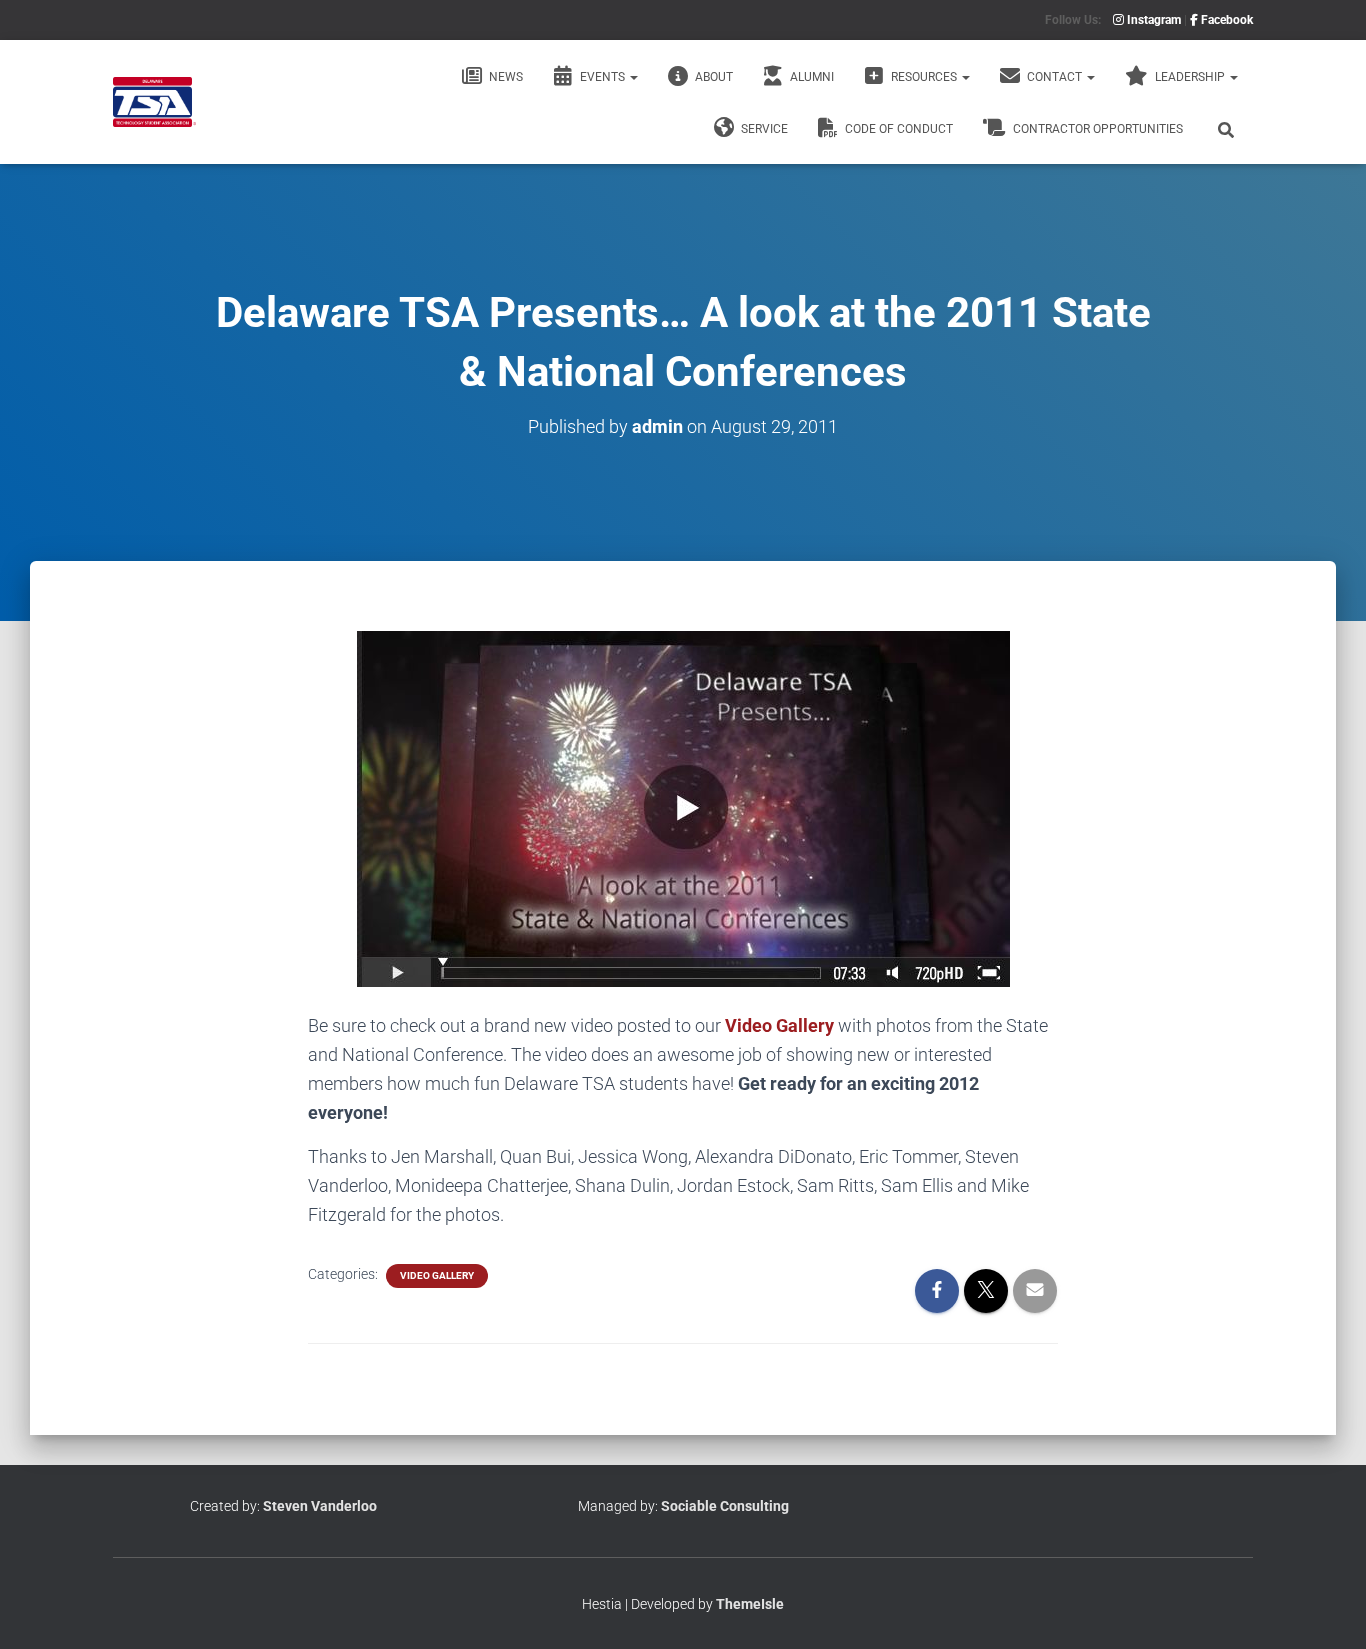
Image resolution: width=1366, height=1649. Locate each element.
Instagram (1152, 20)
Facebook (1225, 20)
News (504, 77)
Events (602, 77)
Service (763, 129)
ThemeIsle (750, 1604)
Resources (924, 77)
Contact (1054, 77)
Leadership (1190, 77)
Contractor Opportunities (1096, 129)
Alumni (810, 77)
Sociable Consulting (725, 1506)
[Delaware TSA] (154, 102)
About (712, 77)
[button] (633, 77)
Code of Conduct (897, 129)
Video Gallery (779, 1025)
